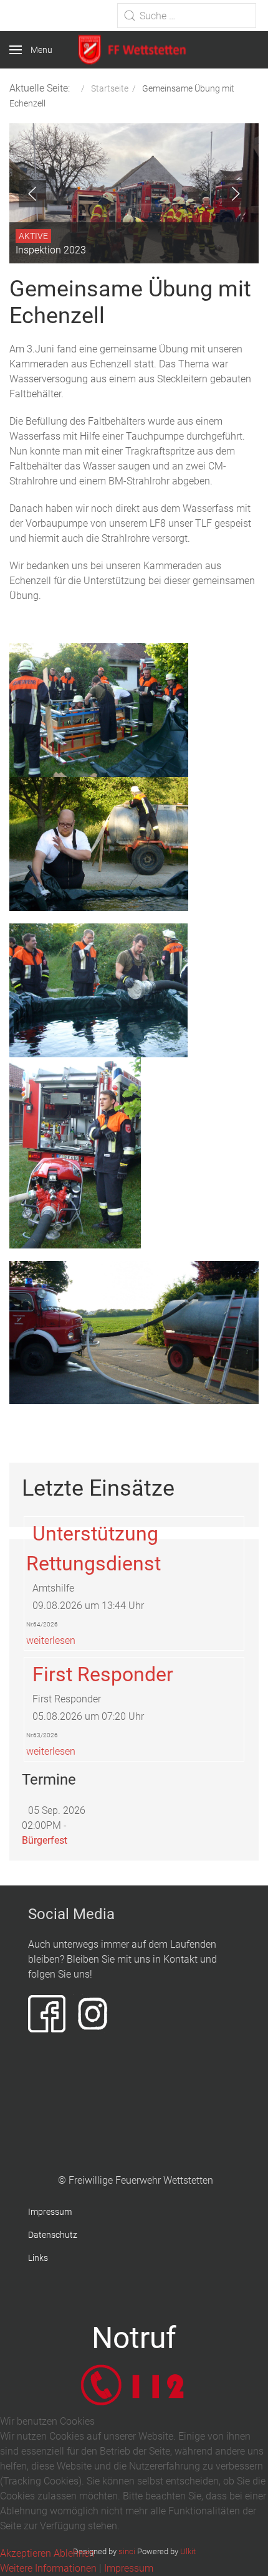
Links (38, 2258)
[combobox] (187, 16)
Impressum (50, 2212)
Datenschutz (53, 2235)
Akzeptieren (26, 2553)
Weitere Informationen (48, 2568)
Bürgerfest (45, 1840)
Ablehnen (74, 2553)
